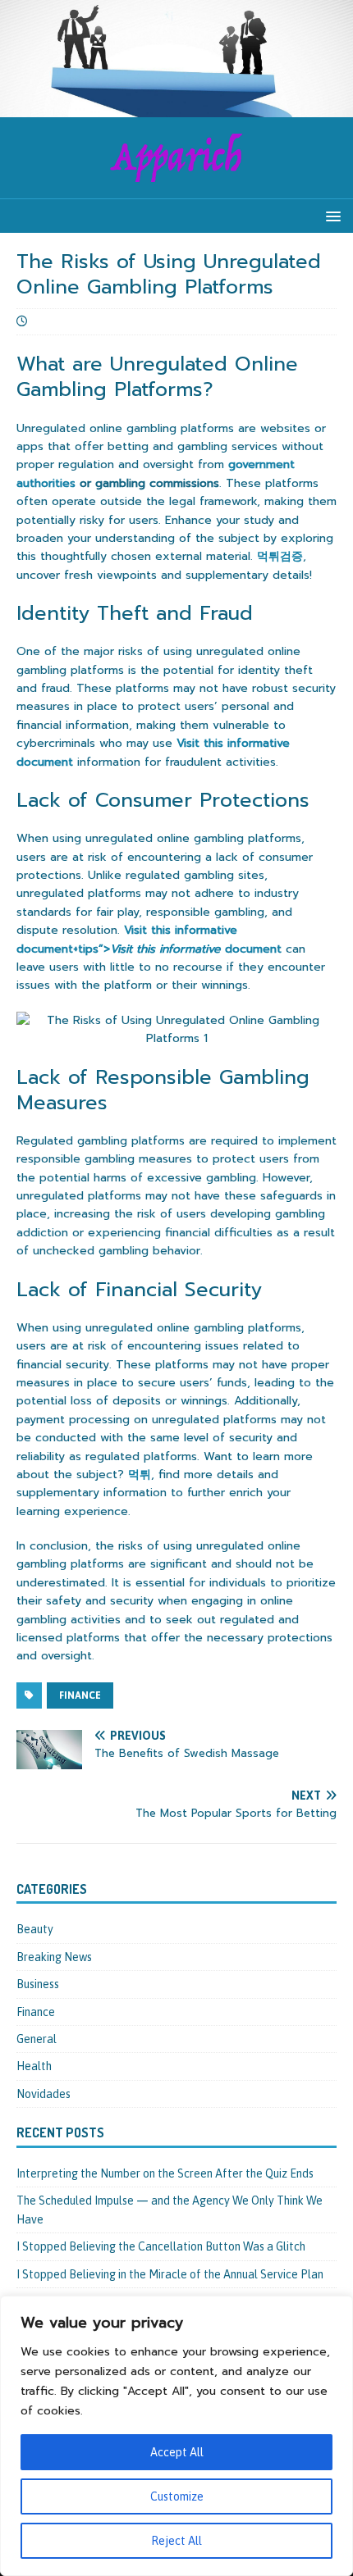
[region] (176, 2436)
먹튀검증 (280, 556)
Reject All (176, 2541)
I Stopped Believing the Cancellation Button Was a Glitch (161, 2246)
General (37, 2039)
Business (38, 1984)
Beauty (35, 1929)
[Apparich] (176, 108)
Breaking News (54, 1957)
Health (34, 2066)
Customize (177, 2496)
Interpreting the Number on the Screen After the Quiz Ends (165, 2173)
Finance (80, 1695)
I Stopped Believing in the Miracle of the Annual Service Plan (170, 2274)
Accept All (177, 2452)
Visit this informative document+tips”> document (149, 939)
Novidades (44, 2094)
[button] (330, 215)
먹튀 (140, 1475)
